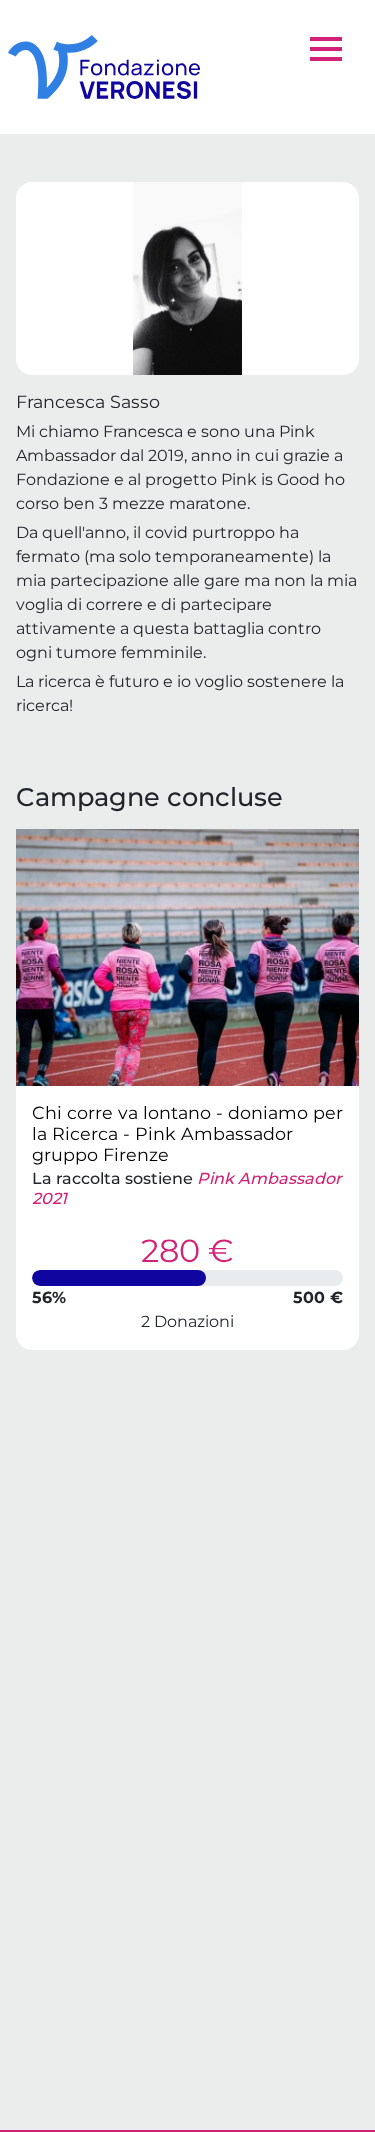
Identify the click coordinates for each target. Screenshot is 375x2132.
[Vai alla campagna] (187, 957)
